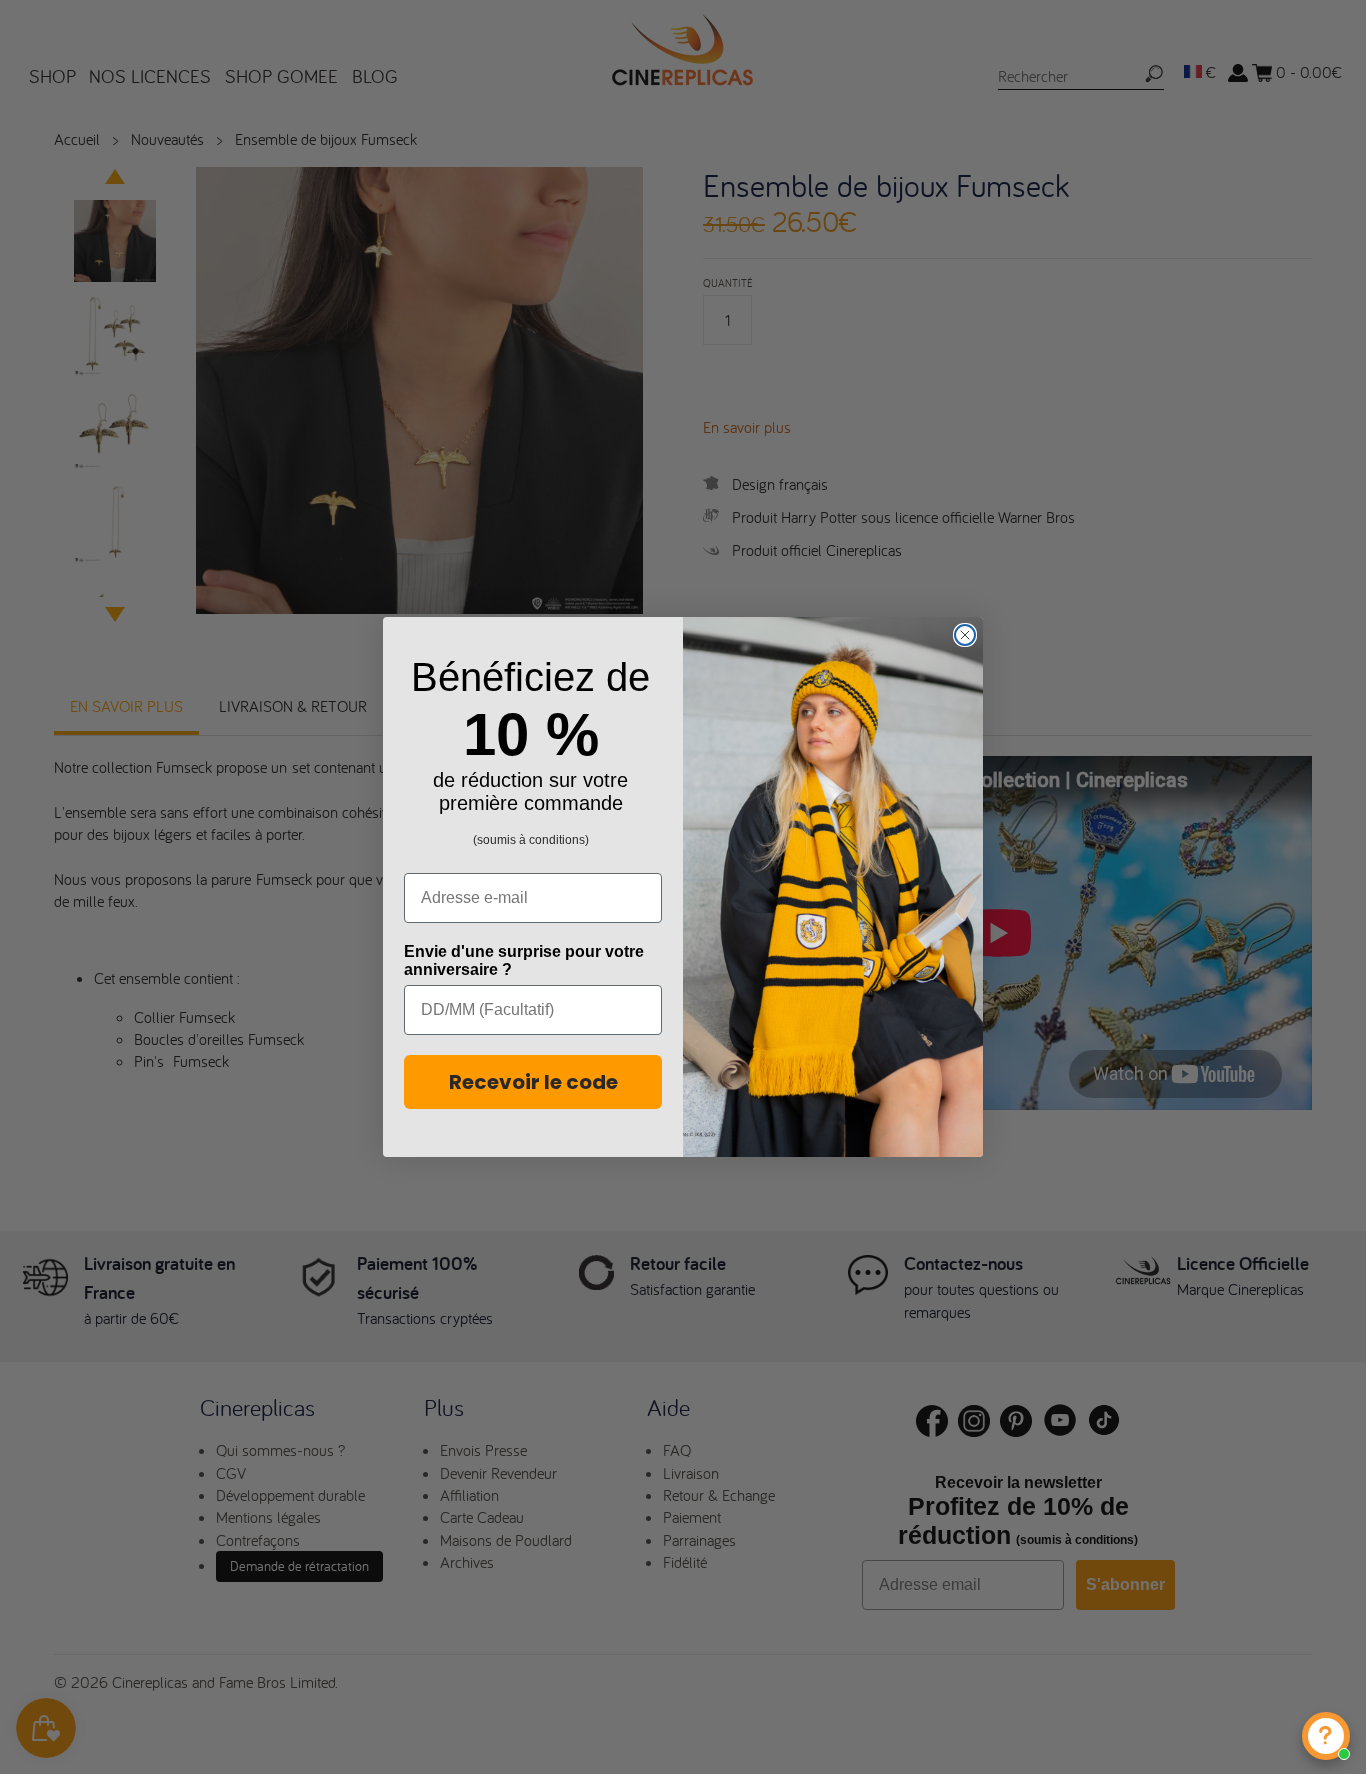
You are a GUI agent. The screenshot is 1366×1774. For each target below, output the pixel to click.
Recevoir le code (533, 1082)
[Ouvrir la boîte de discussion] (1326, 1736)
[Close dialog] (965, 635)
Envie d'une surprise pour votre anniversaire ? (524, 960)
